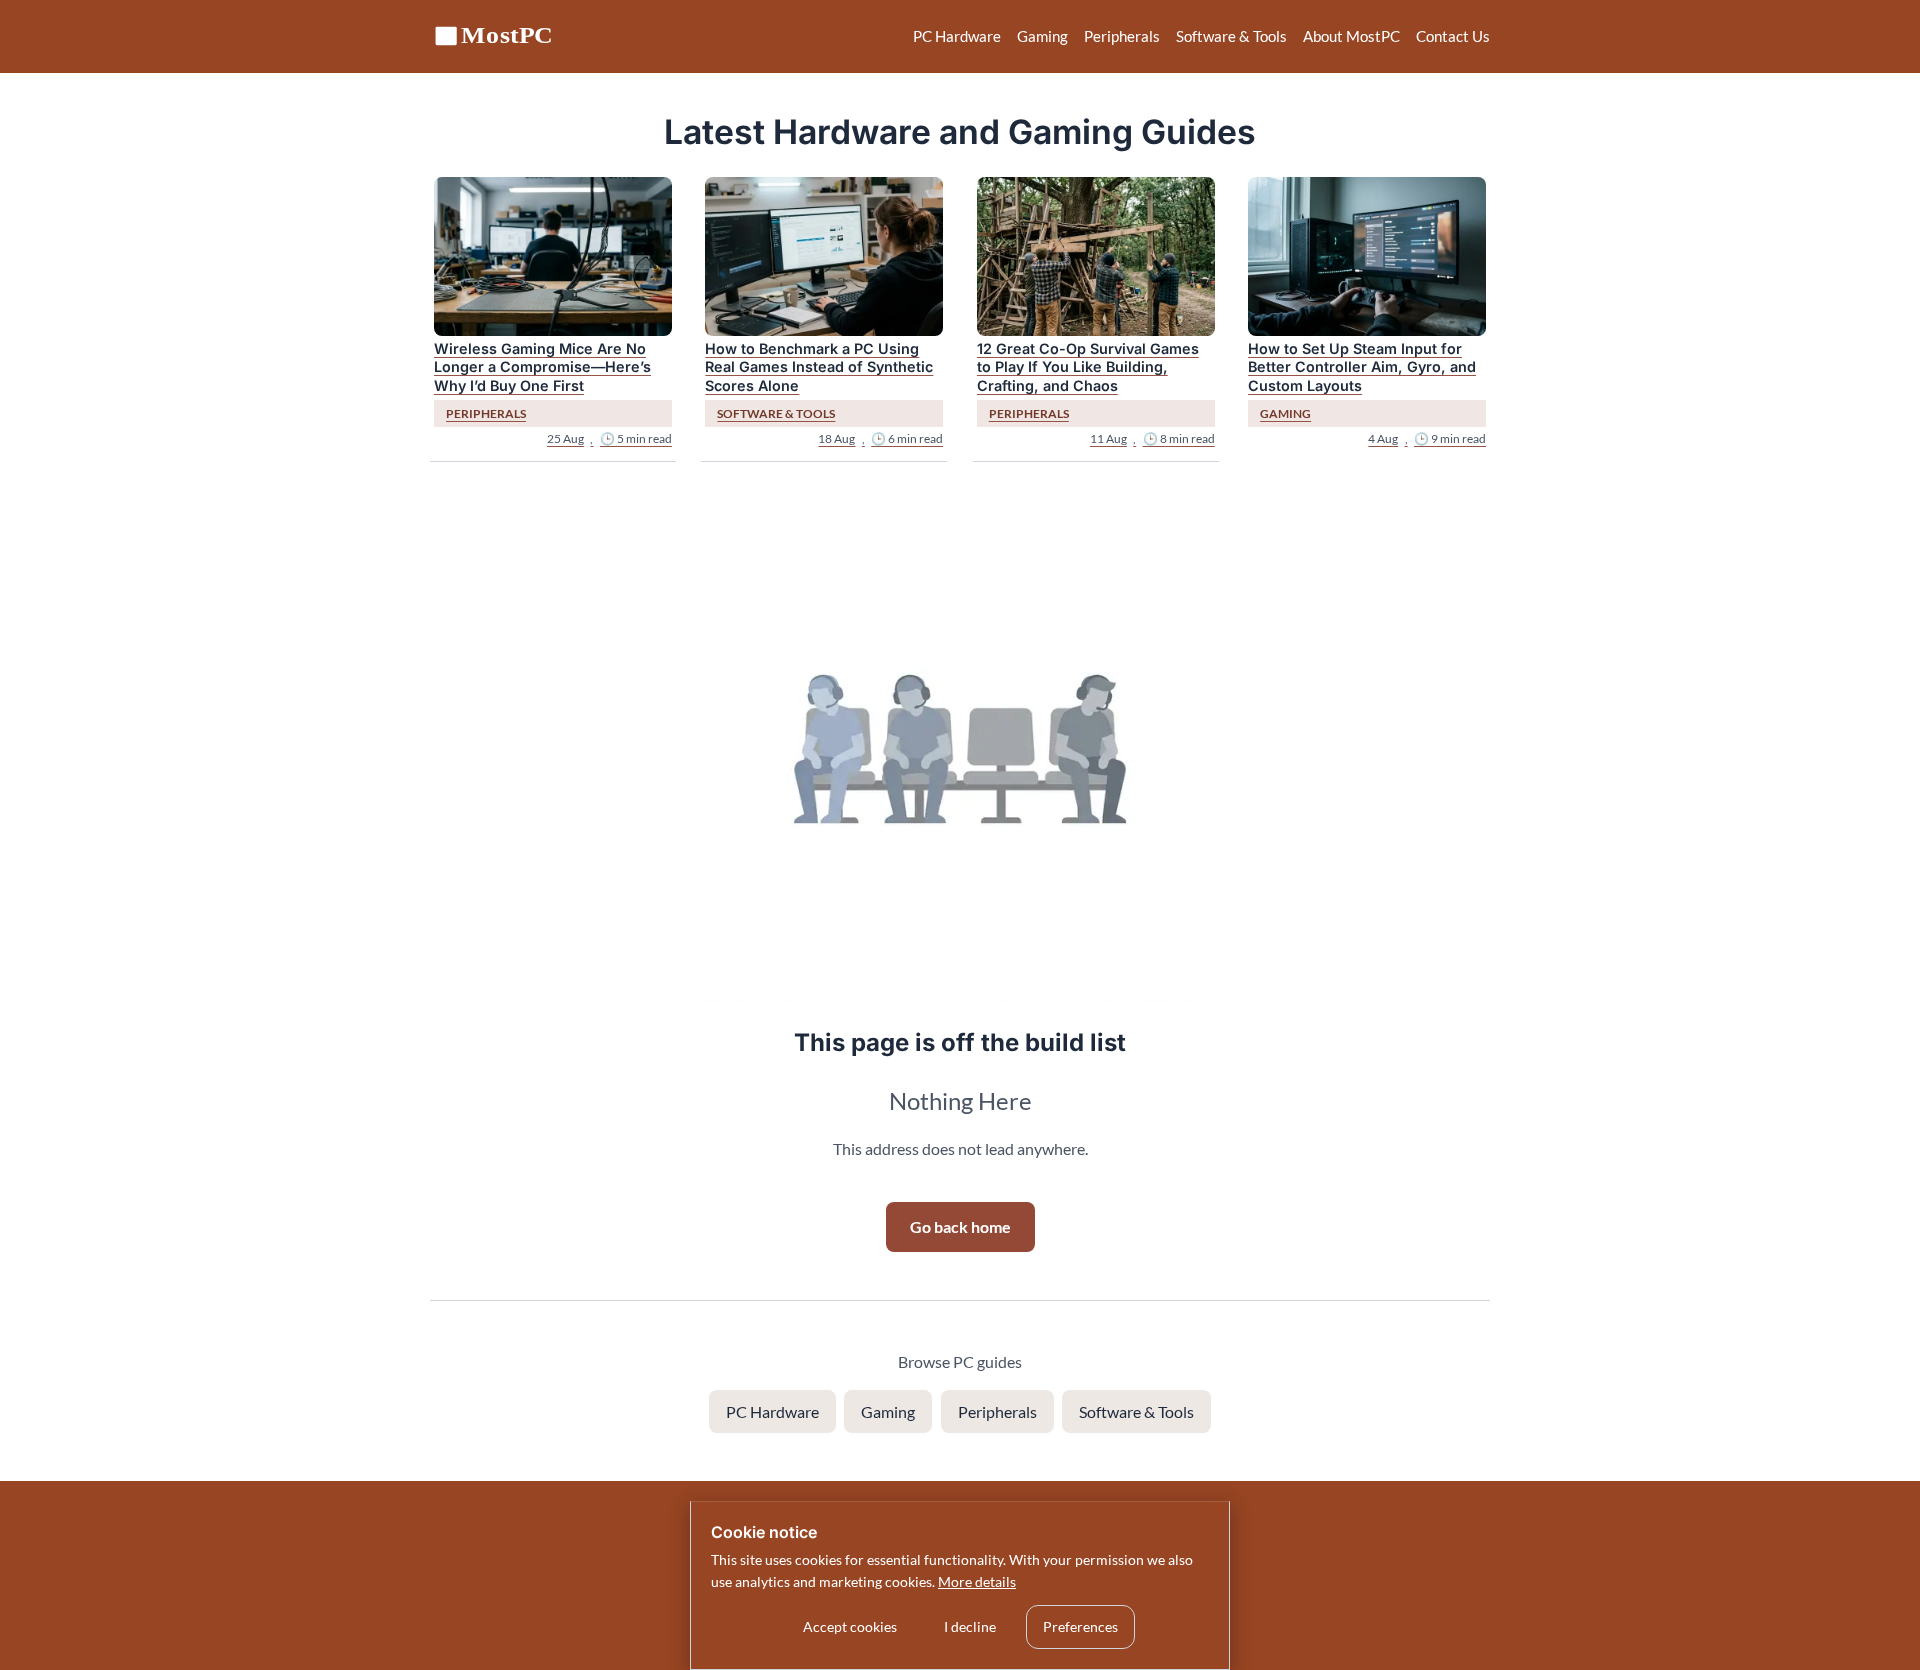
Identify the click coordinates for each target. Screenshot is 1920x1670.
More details (977, 1581)
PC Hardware (957, 36)
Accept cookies (850, 1626)
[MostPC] (494, 36)
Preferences (1080, 1626)
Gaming (1042, 36)
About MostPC (1351, 36)
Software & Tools (1231, 36)
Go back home (960, 1226)
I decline (970, 1626)
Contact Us (1453, 36)
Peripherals (1122, 36)
